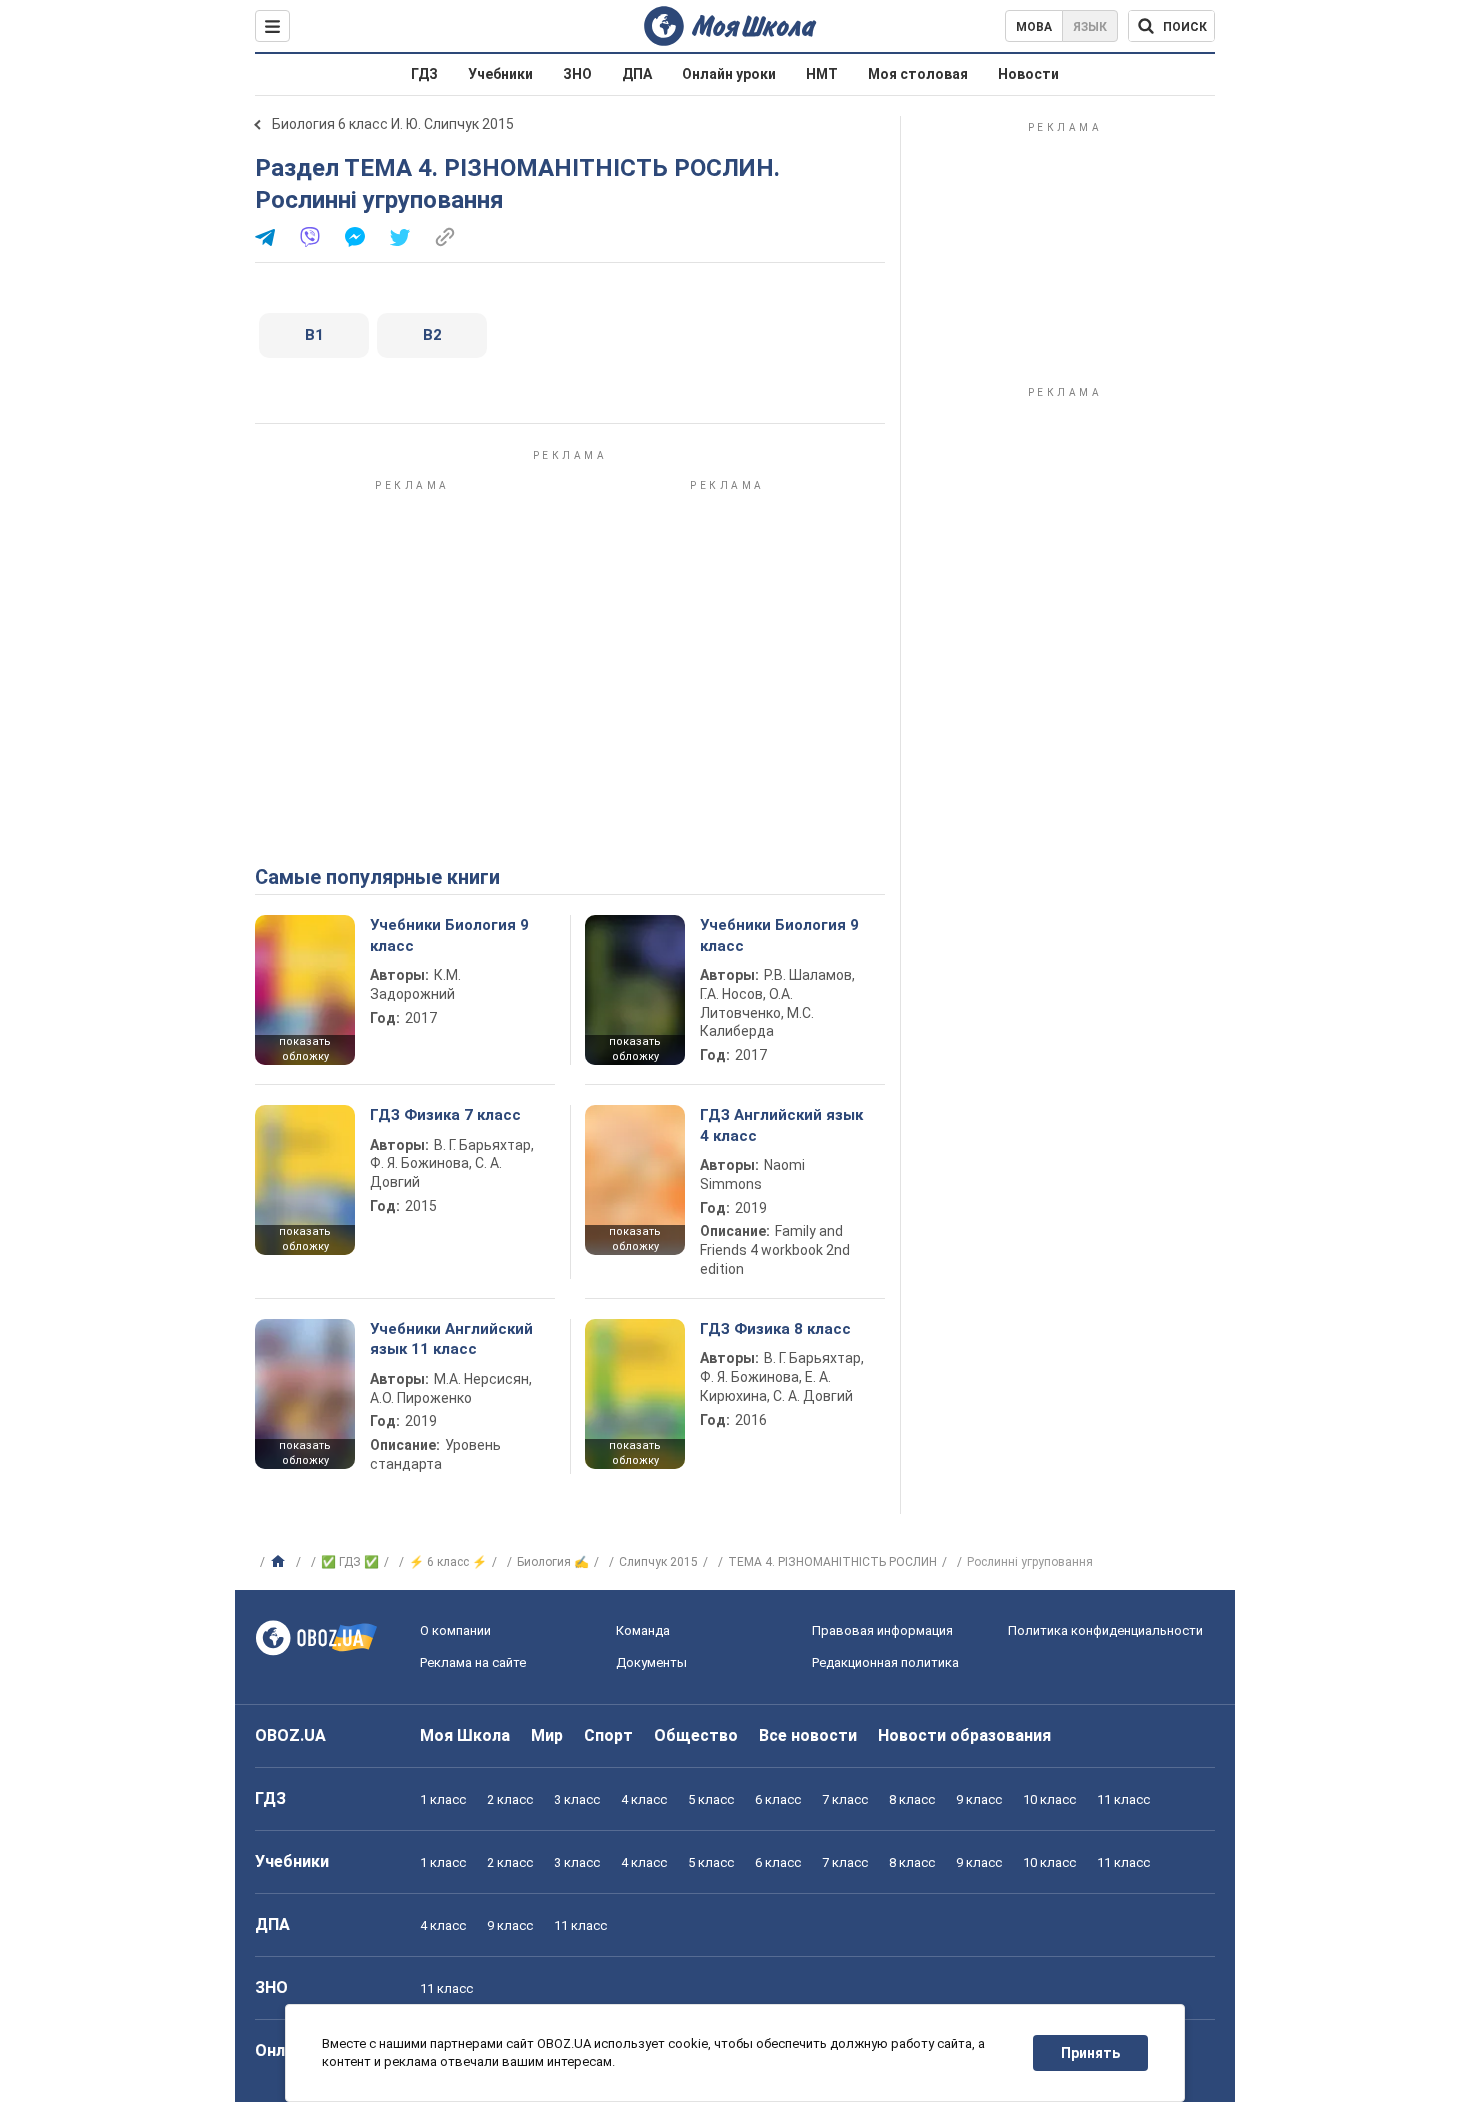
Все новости (808, 1735)
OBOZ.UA (290, 1735)
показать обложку (305, 1049)
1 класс (443, 1799)
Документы (651, 1662)
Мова (1034, 27)
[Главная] (280, 1562)
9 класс (979, 1799)
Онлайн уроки (729, 74)
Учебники (500, 74)
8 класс (912, 1799)
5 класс (711, 1799)
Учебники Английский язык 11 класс (451, 1339)
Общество (696, 1735)
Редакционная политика (885, 1662)
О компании (455, 1630)
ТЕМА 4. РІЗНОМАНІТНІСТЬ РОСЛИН (832, 1562)
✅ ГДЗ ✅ (350, 1562)
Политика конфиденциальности (1105, 1630)
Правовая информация (882, 1630)
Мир (547, 1735)
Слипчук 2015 (658, 1562)
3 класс (577, 1799)
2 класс (510, 1799)
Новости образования (964, 1735)
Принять (1090, 2053)
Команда (643, 1630)
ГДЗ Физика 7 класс (445, 1115)
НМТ (822, 74)
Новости (1028, 74)
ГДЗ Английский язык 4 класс (781, 1125)
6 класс (778, 1799)
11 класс (1123, 1799)
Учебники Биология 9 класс (449, 935)
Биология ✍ (553, 1562)
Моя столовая (918, 74)
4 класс (644, 1799)
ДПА (637, 74)
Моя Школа (465, 1735)
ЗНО (577, 74)
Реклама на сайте (473, 1662)
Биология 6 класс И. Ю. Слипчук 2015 (393, 124)
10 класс (1049, 1799)
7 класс (845, 1799)
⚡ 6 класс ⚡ (448, 1562)
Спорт (608, 1735)
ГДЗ (424, 74)
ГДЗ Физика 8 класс (775, 1329)
